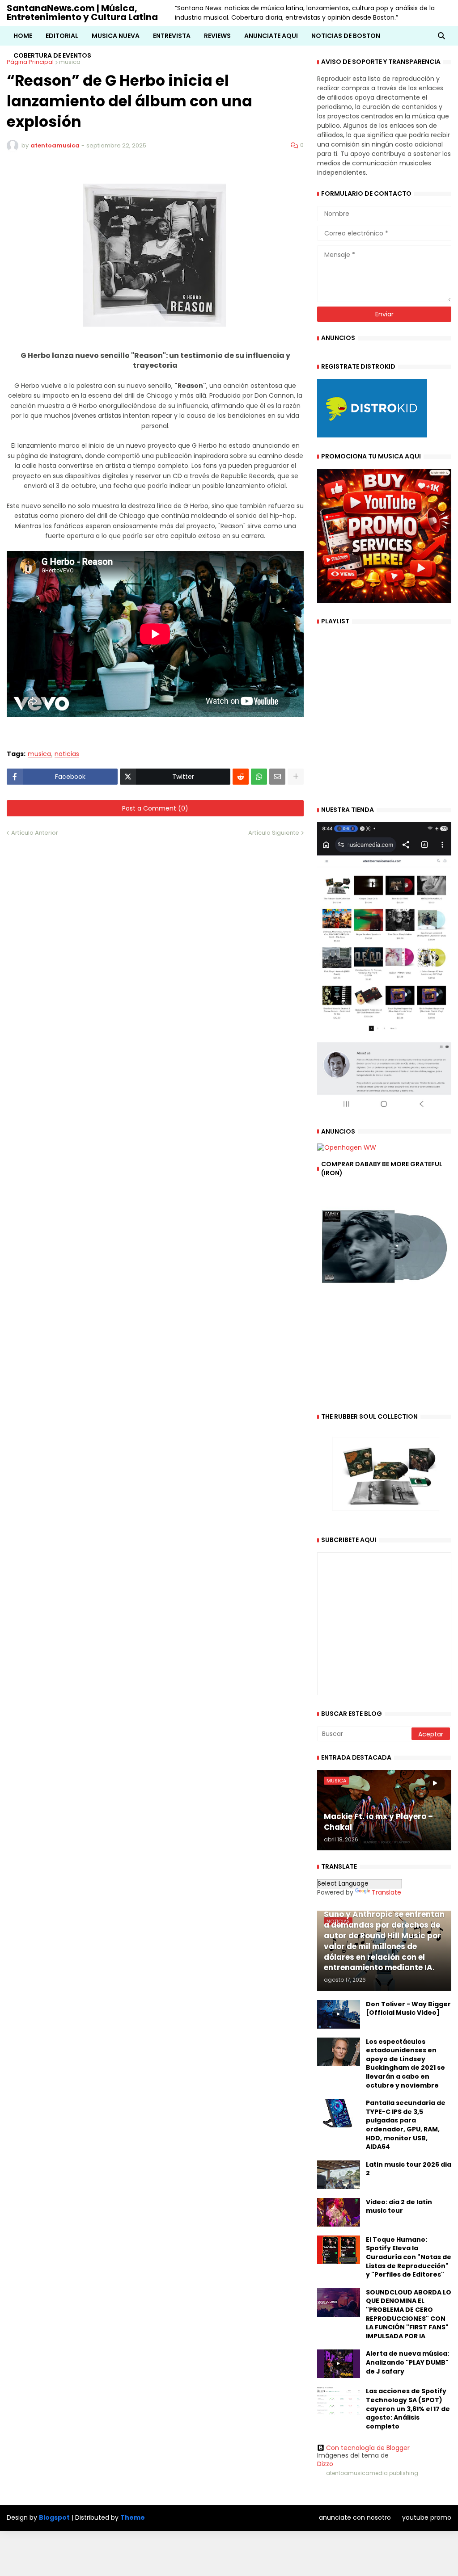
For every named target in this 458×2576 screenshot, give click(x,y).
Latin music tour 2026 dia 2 (409, 2169)
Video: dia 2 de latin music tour (399, 2207)
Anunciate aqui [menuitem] (271, 36)
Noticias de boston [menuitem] (346, 36)
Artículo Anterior (35, 833)
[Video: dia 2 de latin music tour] (339, 2212)
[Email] (277, 777)
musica (39, 754)
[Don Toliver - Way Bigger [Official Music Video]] (339, 2014)
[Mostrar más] (296, 777)
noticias (67, 754)
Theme (133, 2517)
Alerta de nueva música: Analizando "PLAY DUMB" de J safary (407, 2362)
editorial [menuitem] (62, 36)
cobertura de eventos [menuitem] (52, 55)
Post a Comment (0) (155, 808)
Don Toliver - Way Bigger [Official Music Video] (408, 2009)
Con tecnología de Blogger (368, 2448)
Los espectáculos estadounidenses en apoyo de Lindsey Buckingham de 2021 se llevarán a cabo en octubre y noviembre (405, 2064)
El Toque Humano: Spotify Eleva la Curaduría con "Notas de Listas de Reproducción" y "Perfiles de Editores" (409, 2257)
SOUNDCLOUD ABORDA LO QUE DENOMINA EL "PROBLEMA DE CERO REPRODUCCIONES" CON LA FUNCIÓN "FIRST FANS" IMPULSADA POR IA (409, 2314)
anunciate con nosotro (355, 2517)
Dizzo (325, 2464)
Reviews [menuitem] (217, 36)
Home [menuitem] (23, 36)
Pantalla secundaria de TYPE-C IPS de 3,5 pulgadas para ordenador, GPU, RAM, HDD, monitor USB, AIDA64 (406, 2125)
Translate (386, 1892)
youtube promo (427, 2517)
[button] (441, 36)
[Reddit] (241, 777)
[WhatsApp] (259, 777)
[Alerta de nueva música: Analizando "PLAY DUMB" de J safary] (339, 2364)
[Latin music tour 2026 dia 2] (339, 2175)
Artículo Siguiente (274, 833)
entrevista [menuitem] (172, 36)
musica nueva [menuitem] (116, 36)
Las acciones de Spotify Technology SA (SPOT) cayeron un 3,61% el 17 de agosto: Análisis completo (408, 2409)
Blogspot (54, 2518)
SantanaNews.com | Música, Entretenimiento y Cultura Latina (82, 13)
